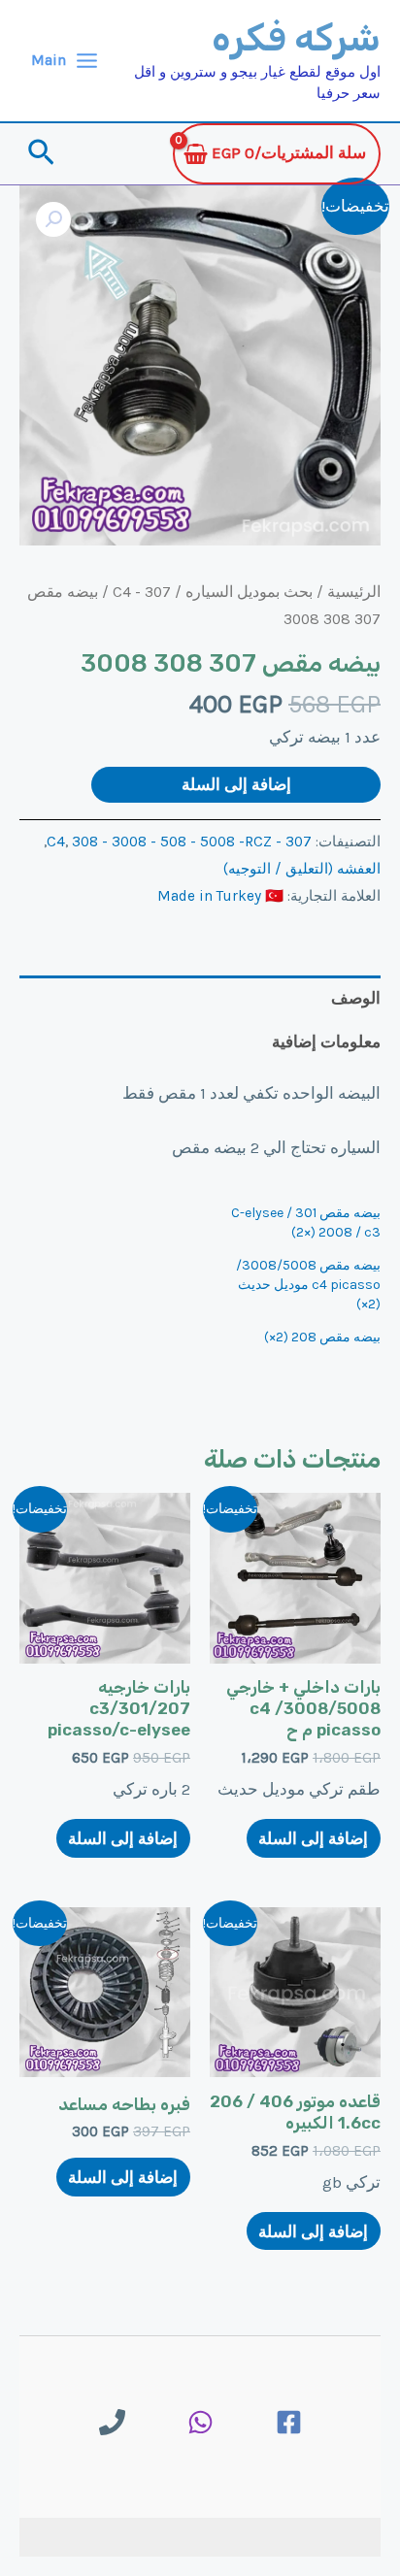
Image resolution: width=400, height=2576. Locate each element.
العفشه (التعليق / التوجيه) (302, 869)
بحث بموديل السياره (249, 592)
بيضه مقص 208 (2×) (322, 1337)
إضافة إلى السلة (236, 784)
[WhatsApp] (200, 2422)
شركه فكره (296, 38)
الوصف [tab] (356, 998)
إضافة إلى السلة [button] (313, 1838)
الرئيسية (354, 592)
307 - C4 (142, 592)
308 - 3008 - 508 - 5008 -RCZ (172, 842)
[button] (39, 154)
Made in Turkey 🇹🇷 (220, 896)
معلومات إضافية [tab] (326, 1041)
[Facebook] (289, 2422)
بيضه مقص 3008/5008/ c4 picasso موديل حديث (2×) (308, 1285)
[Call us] (112, 2422)
